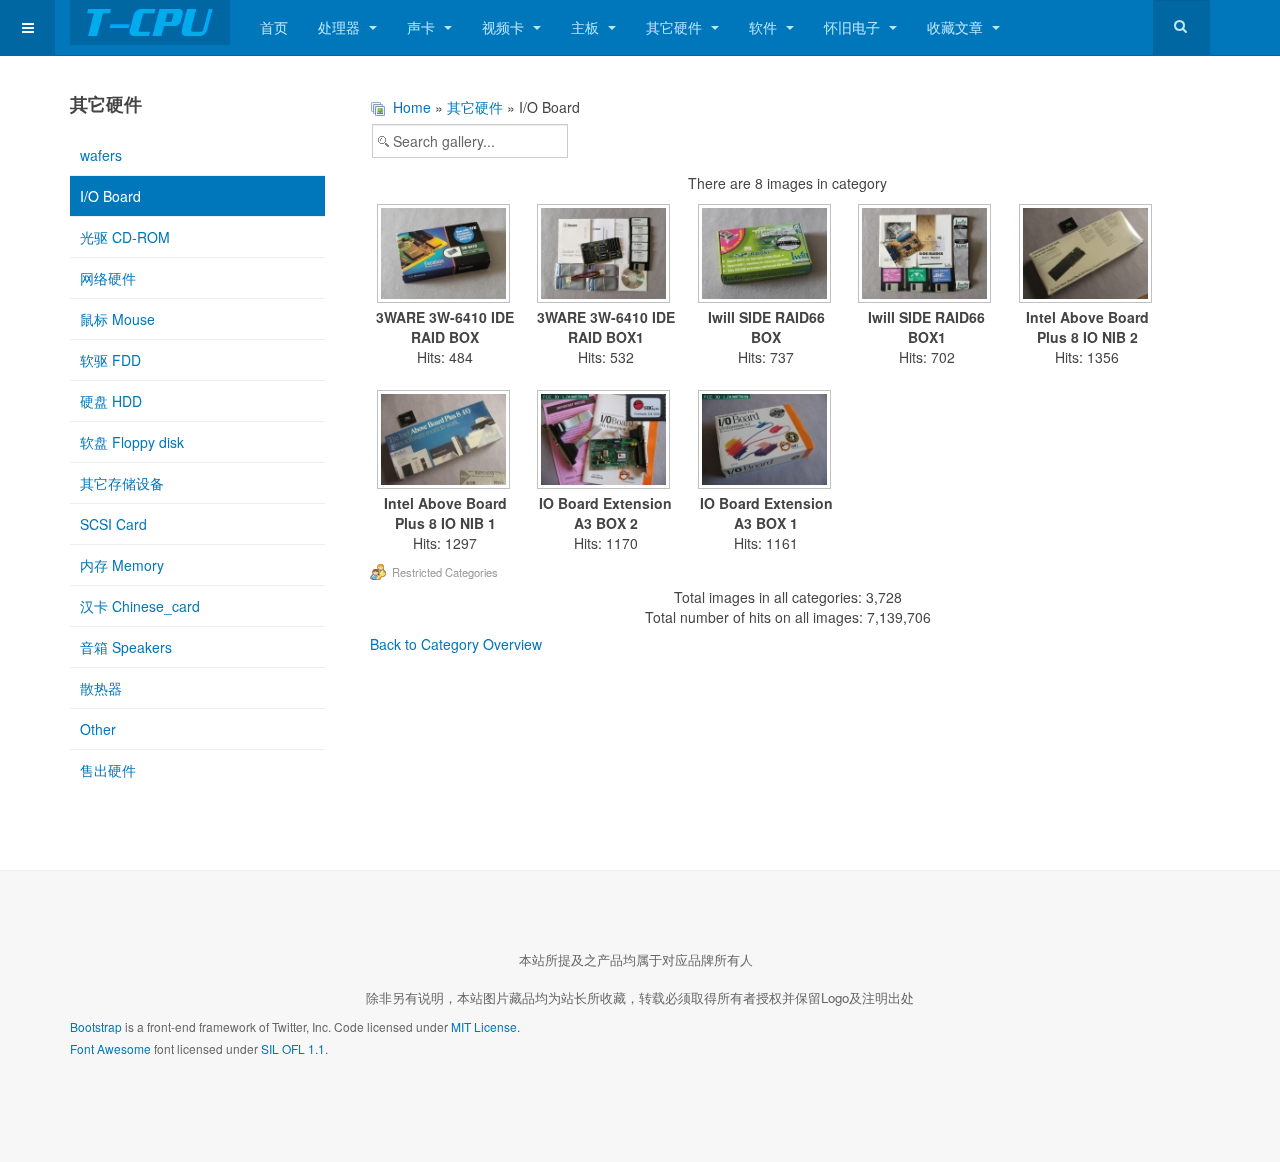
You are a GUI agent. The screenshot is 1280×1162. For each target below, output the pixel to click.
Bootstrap (96, 1026)
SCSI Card (113, 524)
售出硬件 (108, 770)
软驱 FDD (110, 360)
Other (98, 729)
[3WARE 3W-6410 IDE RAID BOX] (445, 255)
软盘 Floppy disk (132, 442)
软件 (765, 27)
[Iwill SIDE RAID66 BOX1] (927, 255)
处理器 (341, 27)
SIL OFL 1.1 (293, 1048)
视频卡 (505, 27)
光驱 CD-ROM (125, 237)
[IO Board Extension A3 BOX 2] (606, 441)
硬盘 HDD (111, 401)
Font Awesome (110, 1048)
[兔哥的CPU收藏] (150, 22)
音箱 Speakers (126, 647)
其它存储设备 (122, 483)
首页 (274, 27)
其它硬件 (676, 27)
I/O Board (110, 196)
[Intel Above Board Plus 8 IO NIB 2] (1087, 255)
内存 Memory (122, 565)
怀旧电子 (854, 27)
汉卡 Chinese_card (140, 606)
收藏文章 (957, 27)
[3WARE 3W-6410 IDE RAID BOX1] (606, 255)
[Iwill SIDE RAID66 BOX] (766, 255)
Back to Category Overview (456, 644)
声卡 (423, 27)
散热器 (101, 688)
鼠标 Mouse (117, 319)
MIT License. (485, 1026)
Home (412, 107)
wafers (101, 155)
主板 (587, 27)
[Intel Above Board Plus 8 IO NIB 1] (445, 441)
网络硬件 (108, 278)
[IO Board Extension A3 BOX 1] (766, 441)
